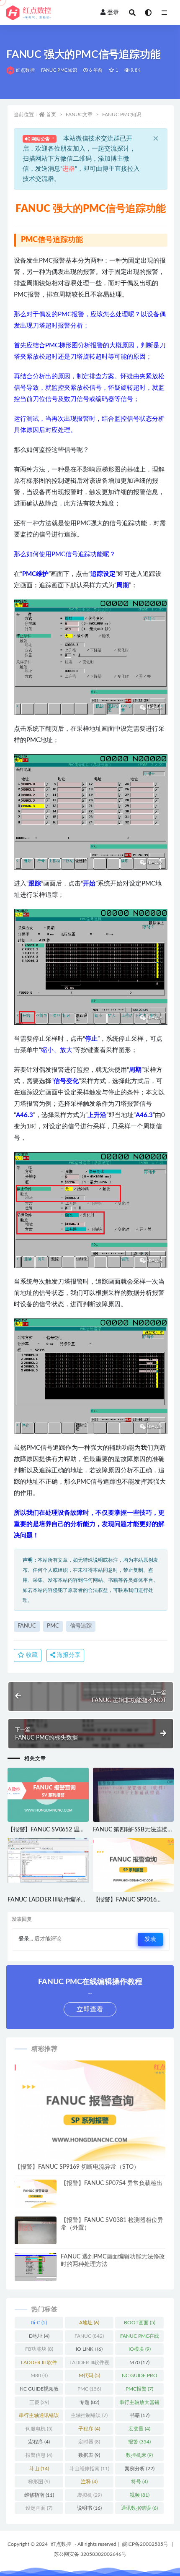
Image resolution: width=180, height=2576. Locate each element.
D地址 (39, 2336)
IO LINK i (89, 2349)
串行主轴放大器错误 (139, 2404)
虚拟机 (89, 2495)
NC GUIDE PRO (140, 2377)
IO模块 (140, 2349)
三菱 (39, 2402)
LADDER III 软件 (39, 2364)
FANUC (27, 1626)
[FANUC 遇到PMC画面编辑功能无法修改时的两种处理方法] (36, 2269)
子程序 (89, 2429)
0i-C (39, 2323)
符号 (139, 2482)
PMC (53, 1626)
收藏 (31, 1655)
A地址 (89, 2323)
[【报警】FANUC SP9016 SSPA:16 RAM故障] (134, 1865)
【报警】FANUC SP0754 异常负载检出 (112, 2183)
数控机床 (139, 2455)
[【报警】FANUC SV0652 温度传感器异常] (48, 1795)
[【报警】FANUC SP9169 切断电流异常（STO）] (90, 2111)
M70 (139, 2362)
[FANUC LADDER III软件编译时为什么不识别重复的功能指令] (48, 1860)
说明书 (89, 2508)
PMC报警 (139, 2389)
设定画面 (39, 2508)
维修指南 (39, 2495)
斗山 (39, 2469)
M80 (39, 2375)
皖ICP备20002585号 (145, 2544)
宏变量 (139, 2429)
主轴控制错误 (89, 2415)
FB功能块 (39, 2349)
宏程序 (39, 2442)
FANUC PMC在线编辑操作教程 (140, 2338)
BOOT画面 (140, 2323)
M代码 (89, 2375)
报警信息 (39, 2455)
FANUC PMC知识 (59, 70)
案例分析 (140, 2469)
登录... (26, 1939)
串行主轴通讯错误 (39, 2417)
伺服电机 (39, 2429)
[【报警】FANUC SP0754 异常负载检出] (36, 2194)
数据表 (89, 2455)
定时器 (89, 2442)
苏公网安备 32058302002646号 (90, 2554)
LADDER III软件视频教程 (89, 2364)
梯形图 (39, 2482)
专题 (89, 2402)
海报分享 (68, 1655)
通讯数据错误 (139, 2508)
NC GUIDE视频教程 (39, 2391)
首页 (51, 115)
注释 (89, 2482)
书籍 (140, 2415)
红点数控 (25, 70)
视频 (140, 2495)
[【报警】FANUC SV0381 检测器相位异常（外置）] (36, 2234)
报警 (139, 2442)
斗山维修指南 (89, 2469)
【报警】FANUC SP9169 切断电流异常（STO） (77, 2167)
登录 (113, 13)
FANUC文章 (79, 115)
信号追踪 (81, 1626)
